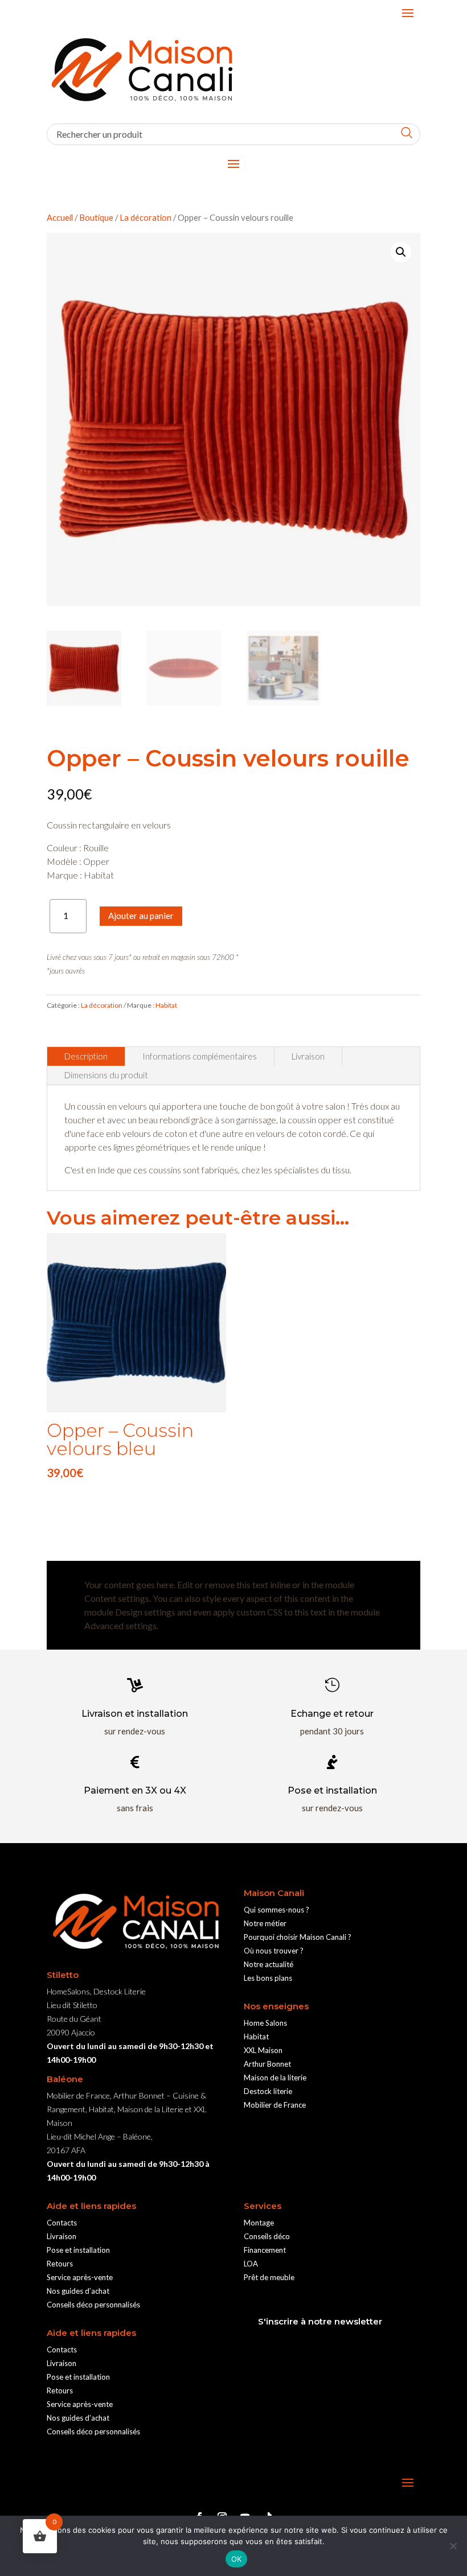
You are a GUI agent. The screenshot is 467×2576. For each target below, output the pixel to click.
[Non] (453, 2546)
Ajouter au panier (141, 916)
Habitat (166, 1005)
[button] (401, 252)
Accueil (60, 217)
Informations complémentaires (200, 1056)
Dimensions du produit (106, 1075)
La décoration (146, 217)
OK (237, 2559)
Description (86, 1056)
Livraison (308, 1056)
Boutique (96, 217)
